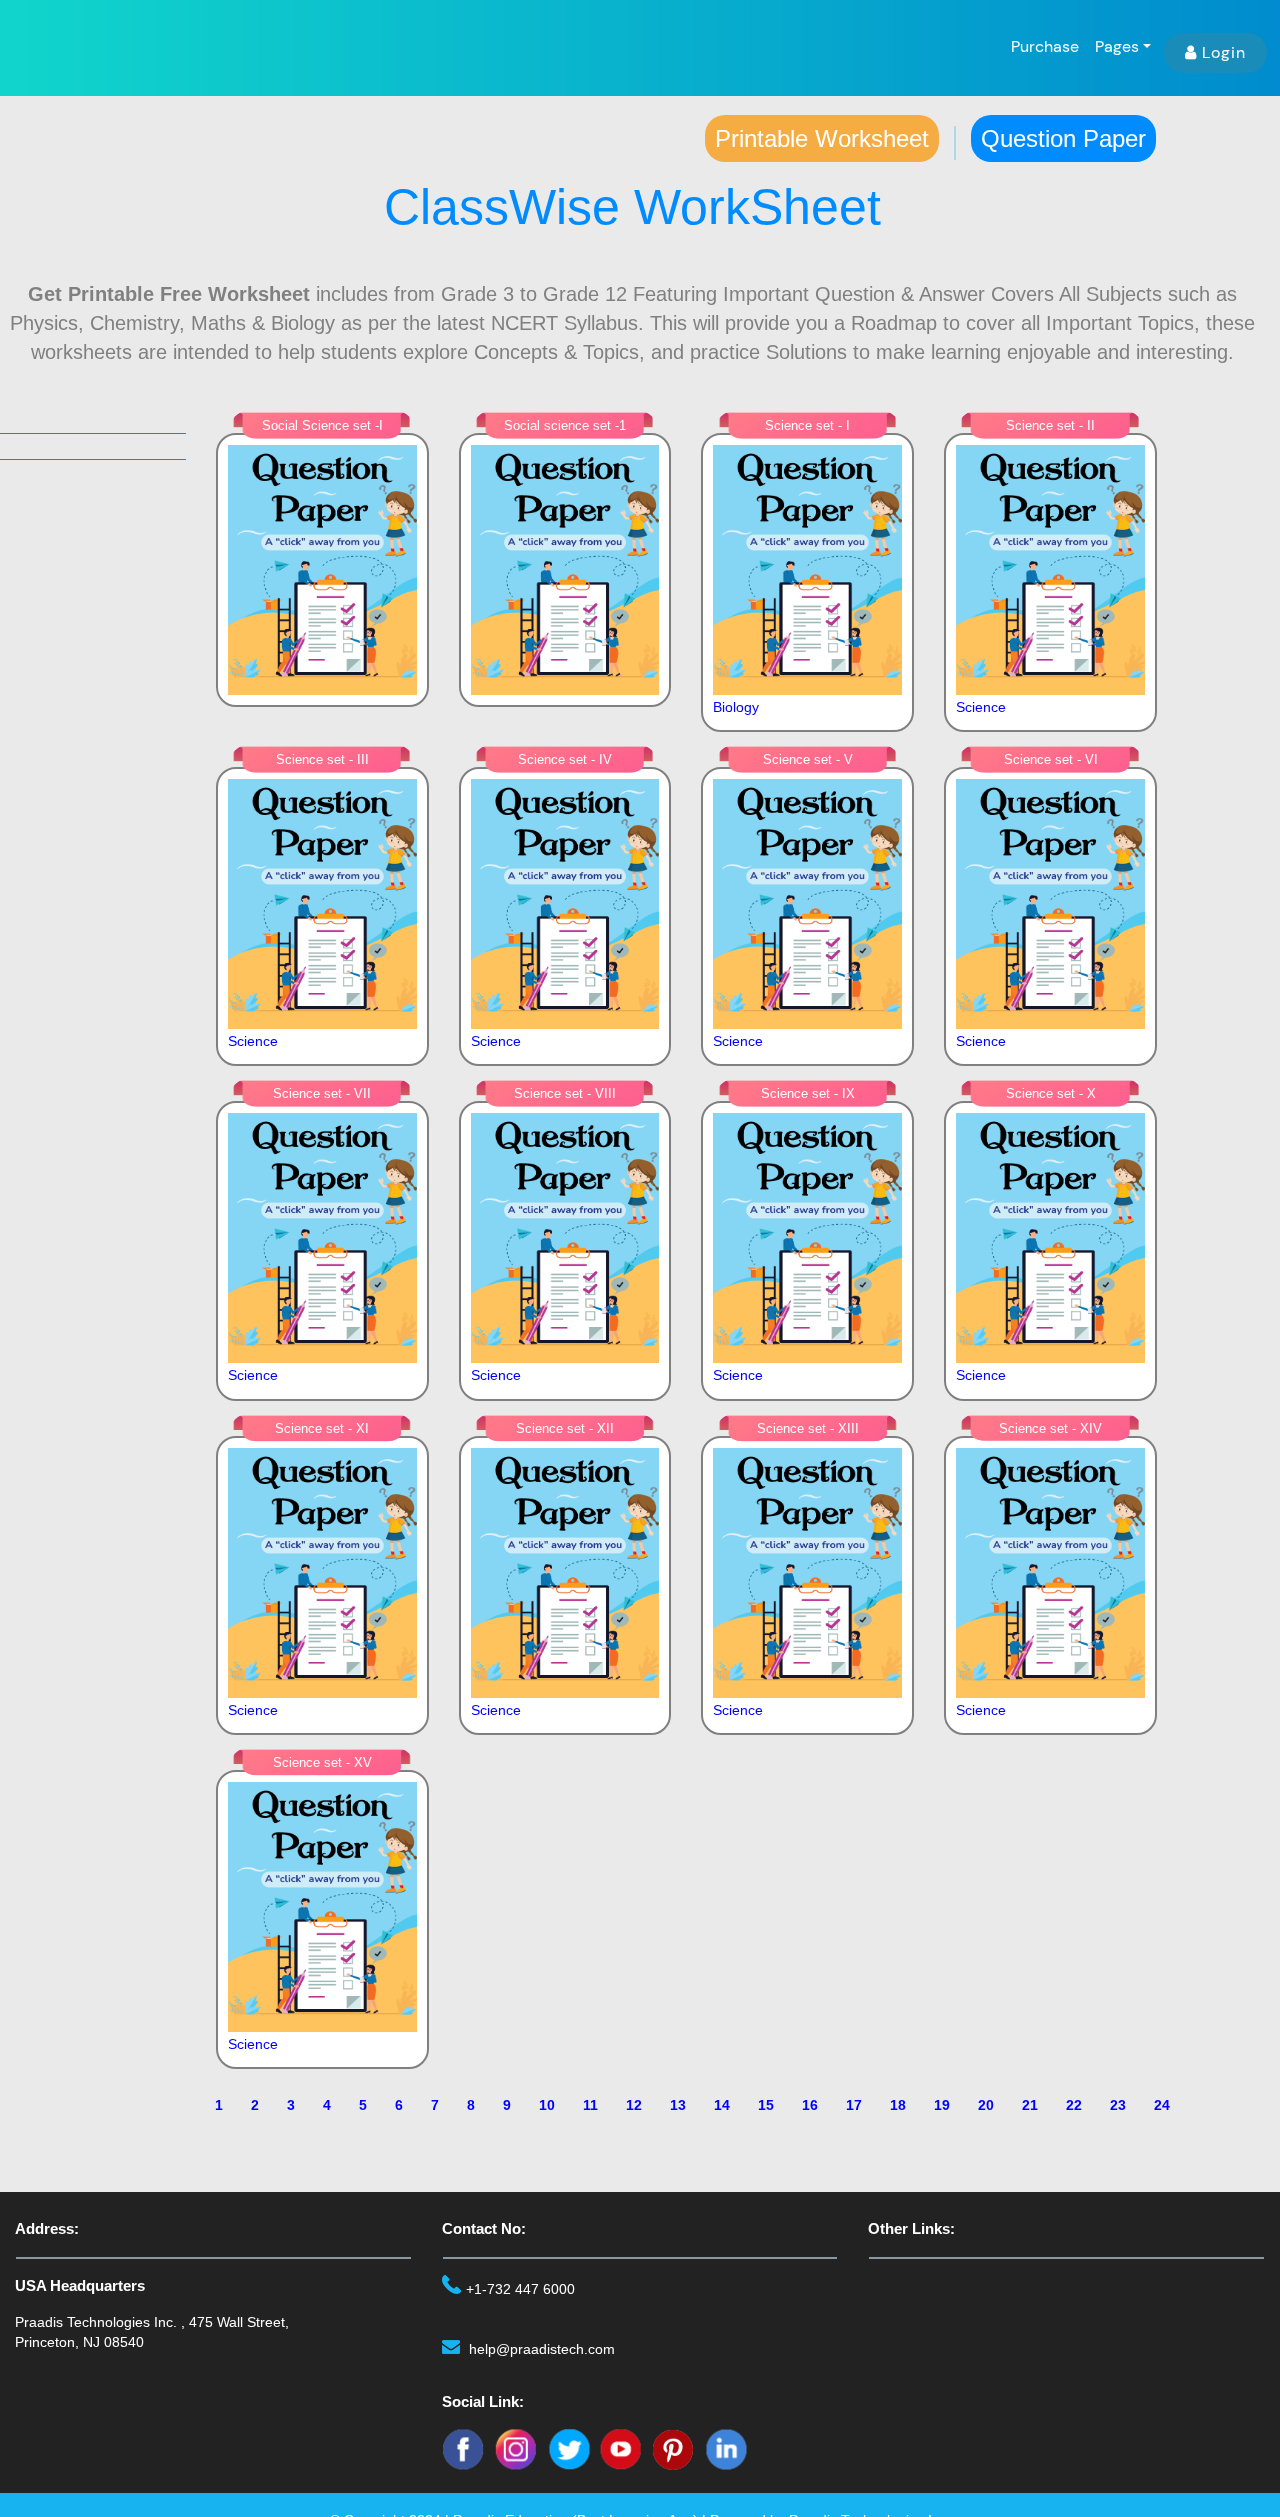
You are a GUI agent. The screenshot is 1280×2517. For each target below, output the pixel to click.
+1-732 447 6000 (520, 2289)
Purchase (1045, 46)
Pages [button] (1117, 46)
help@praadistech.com (542, 2349)
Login (1224, 52)
